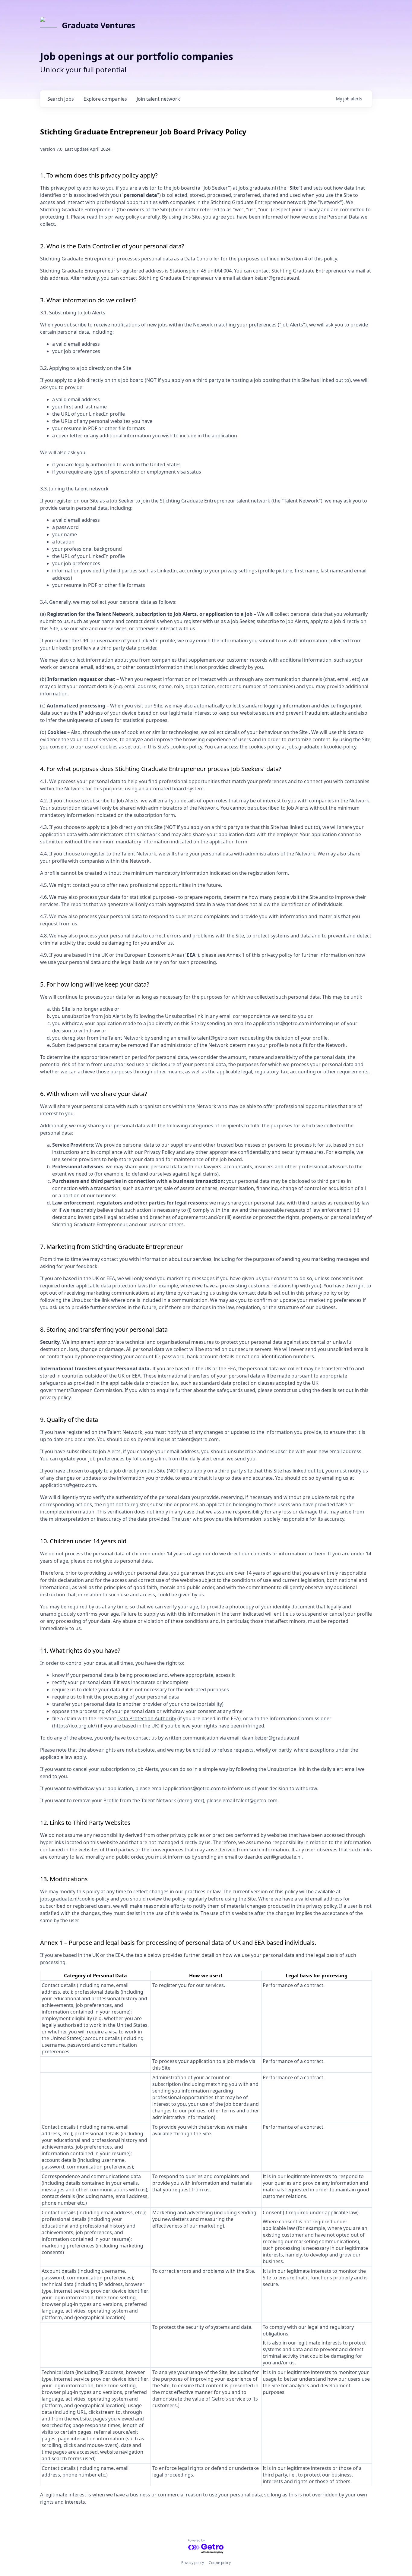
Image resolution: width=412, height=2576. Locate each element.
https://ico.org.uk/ (74, 1726)
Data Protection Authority (147, 1718)
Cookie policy (220, 2563)
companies (105, 99)
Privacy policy (193, 2563)
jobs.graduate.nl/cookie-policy (322, 747)
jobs (61, 99)
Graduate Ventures (98, 25)
